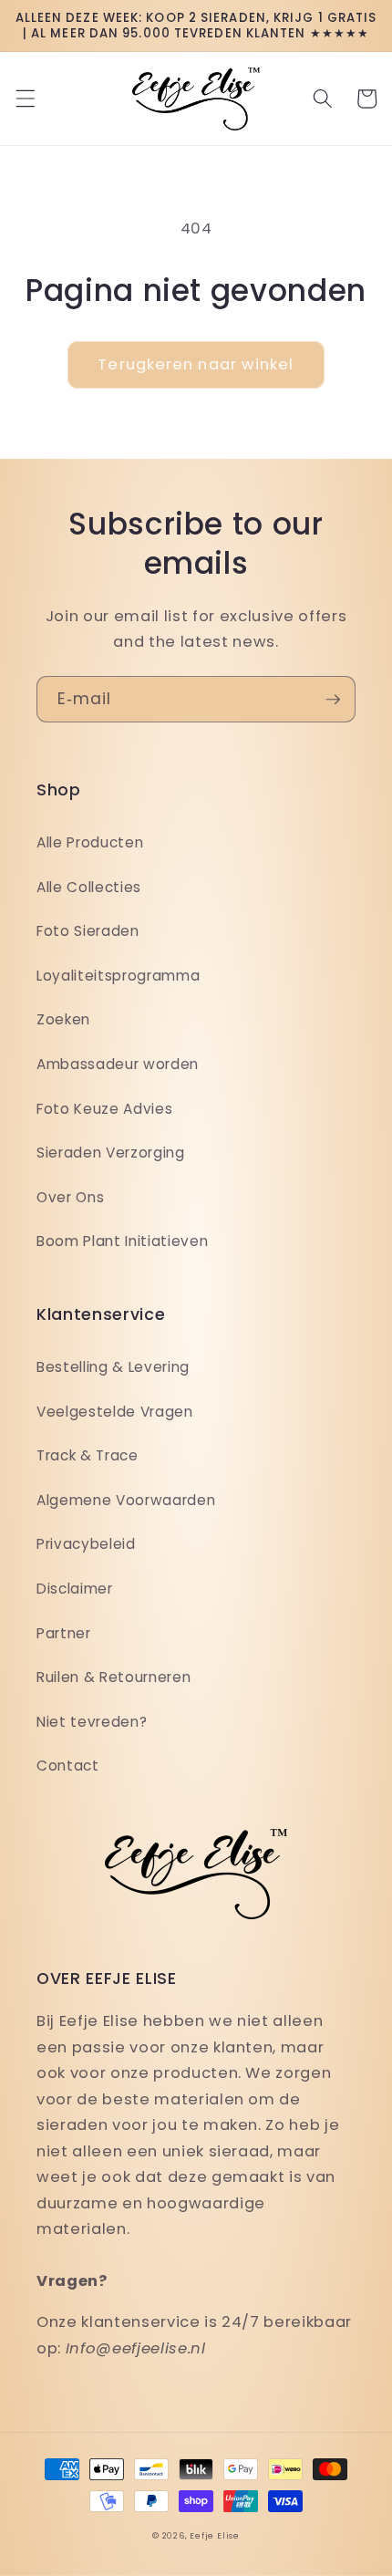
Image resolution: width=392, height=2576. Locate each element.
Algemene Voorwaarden (126, 1500)
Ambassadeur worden (118, 1064)
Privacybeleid (86, 1544)
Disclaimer (75, 1589)
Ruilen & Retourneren (113, 1677)
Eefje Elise (214, 2535)
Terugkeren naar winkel (196, 364)
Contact (68, 1766)
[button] (25, 99)
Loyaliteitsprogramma (118, 976)
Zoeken (63, 1019)
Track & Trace (88, 1455)
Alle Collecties (89, 887)
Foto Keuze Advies (104, 1109)
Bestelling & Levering (113, 1367)
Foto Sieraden (88, 931)
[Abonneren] (333, 700)
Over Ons (70, 1197)
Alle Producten (90, 842)
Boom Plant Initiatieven (122, 1241)
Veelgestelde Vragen (115, 1412)
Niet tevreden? (92, 1722)
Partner (64, 1633)
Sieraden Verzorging (111, 1153)
